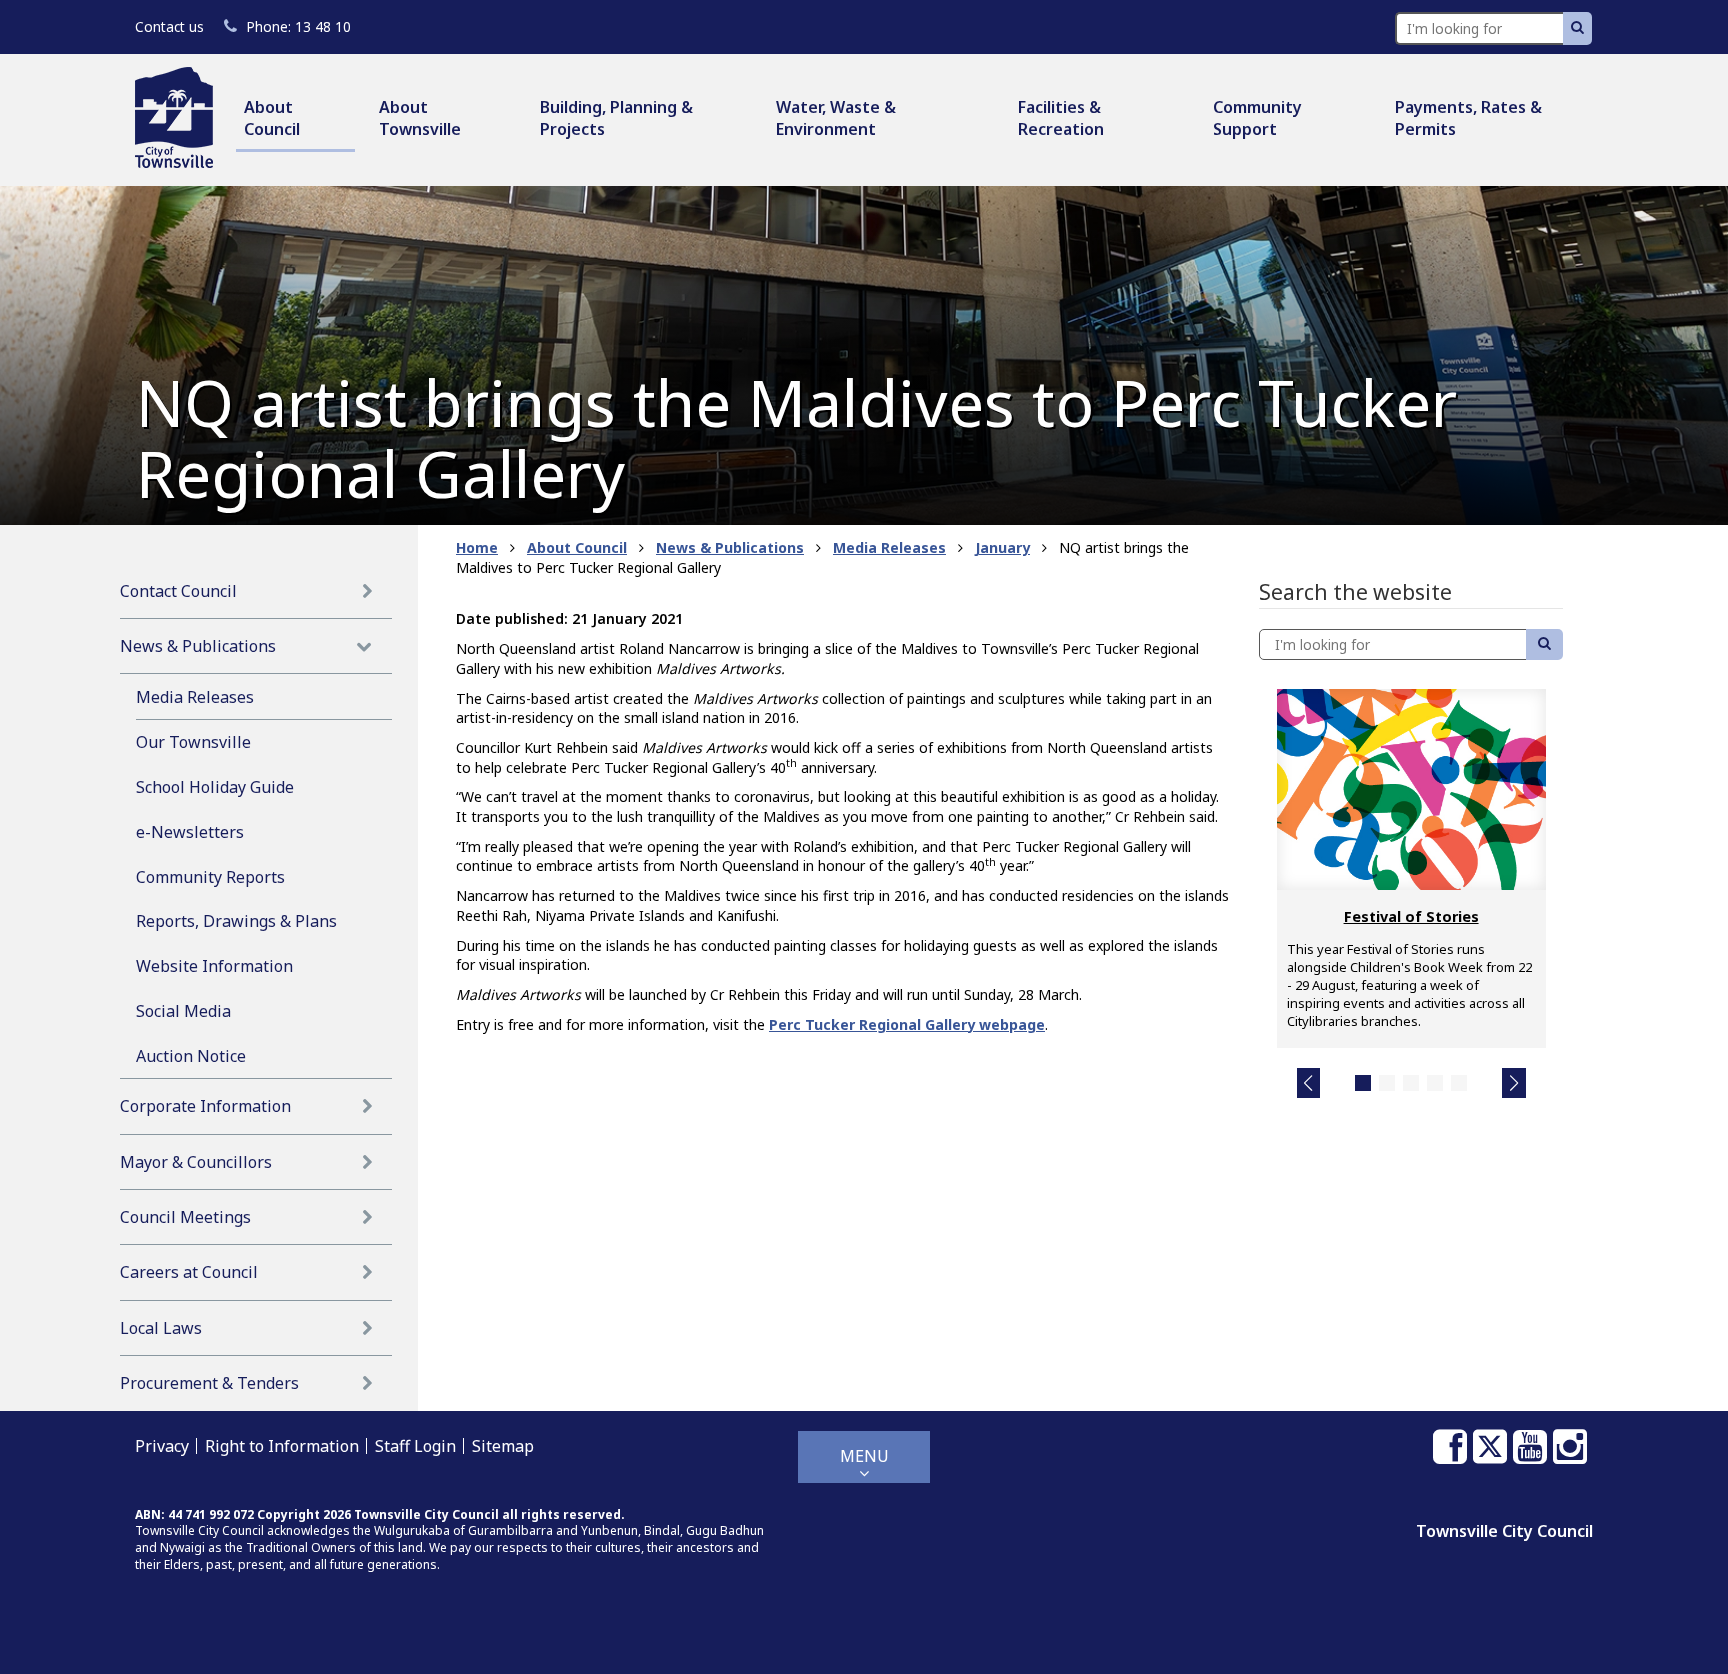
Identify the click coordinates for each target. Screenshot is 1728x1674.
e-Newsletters (190, 832)
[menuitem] (295, 119)
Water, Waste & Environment (836, 118)
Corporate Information (205, 1106)
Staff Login (415, 1446)
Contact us (169, 26)
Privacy (162, 1446)
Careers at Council (189, 1272)
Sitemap (503, 1446)
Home (477, 547)
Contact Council (178, 591)
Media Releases (195, 697)
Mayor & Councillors (196, 1162)
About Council (272, 118)
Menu (864, 1456)
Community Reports (210, 877)
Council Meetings (185, 1217)
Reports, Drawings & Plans (236, 921)
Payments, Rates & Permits (1468, 118)
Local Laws (161, 1328)
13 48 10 (298, 26)
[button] (1309, 1083)
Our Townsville (193, 742)
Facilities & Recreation (1061, 118)
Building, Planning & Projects (616, 118)
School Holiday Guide (215, 787)
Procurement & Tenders (209, 1383)
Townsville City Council (1504, 1531)
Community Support (1257, 118)
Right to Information (282, 1446)
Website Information (214, 966)
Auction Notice (191, 1056)
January (1002, 547)
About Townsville (420, 118)
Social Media (183, 1011)
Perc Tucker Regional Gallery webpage (907, 1024)
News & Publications (198, 646)
